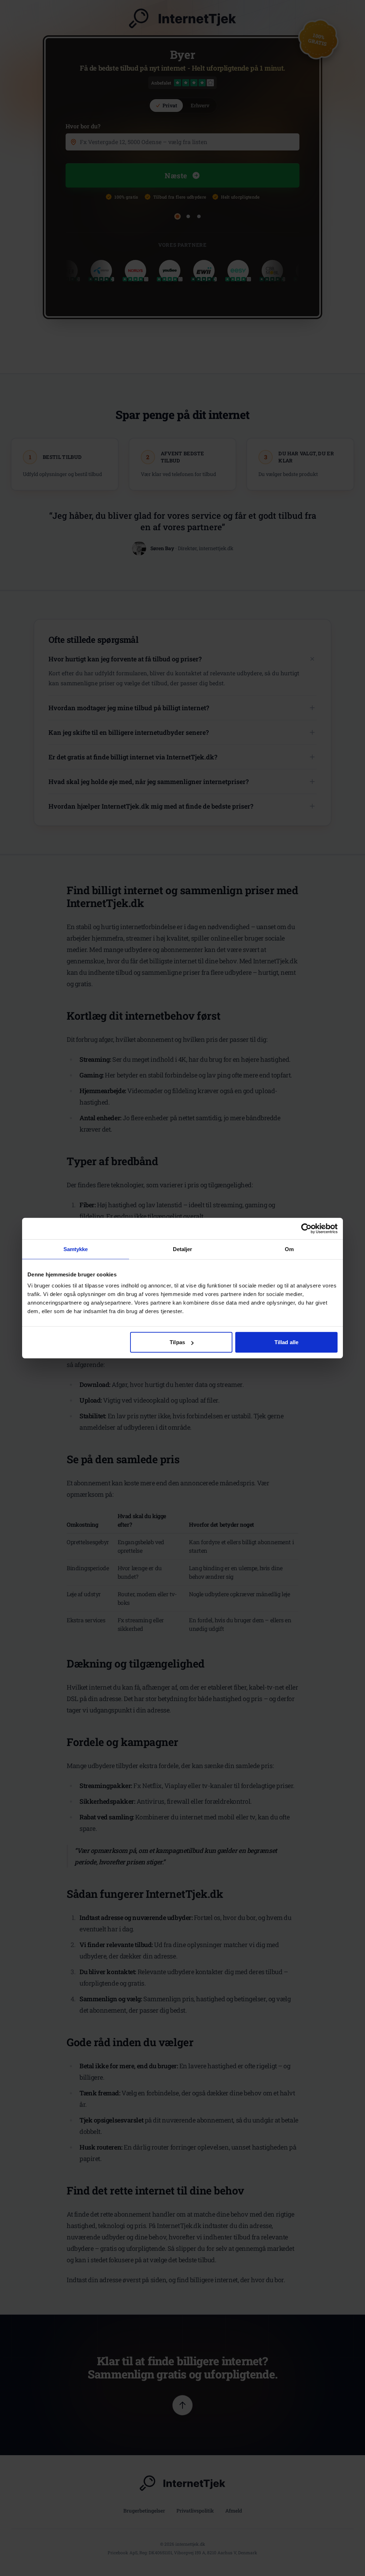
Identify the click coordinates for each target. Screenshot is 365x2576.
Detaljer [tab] (183, 1249)
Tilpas (177, 1342)
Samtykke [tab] (76, 1249)
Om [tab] (289, 1249)
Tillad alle (286, 1342)
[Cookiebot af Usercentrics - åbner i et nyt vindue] (306, 1228)
